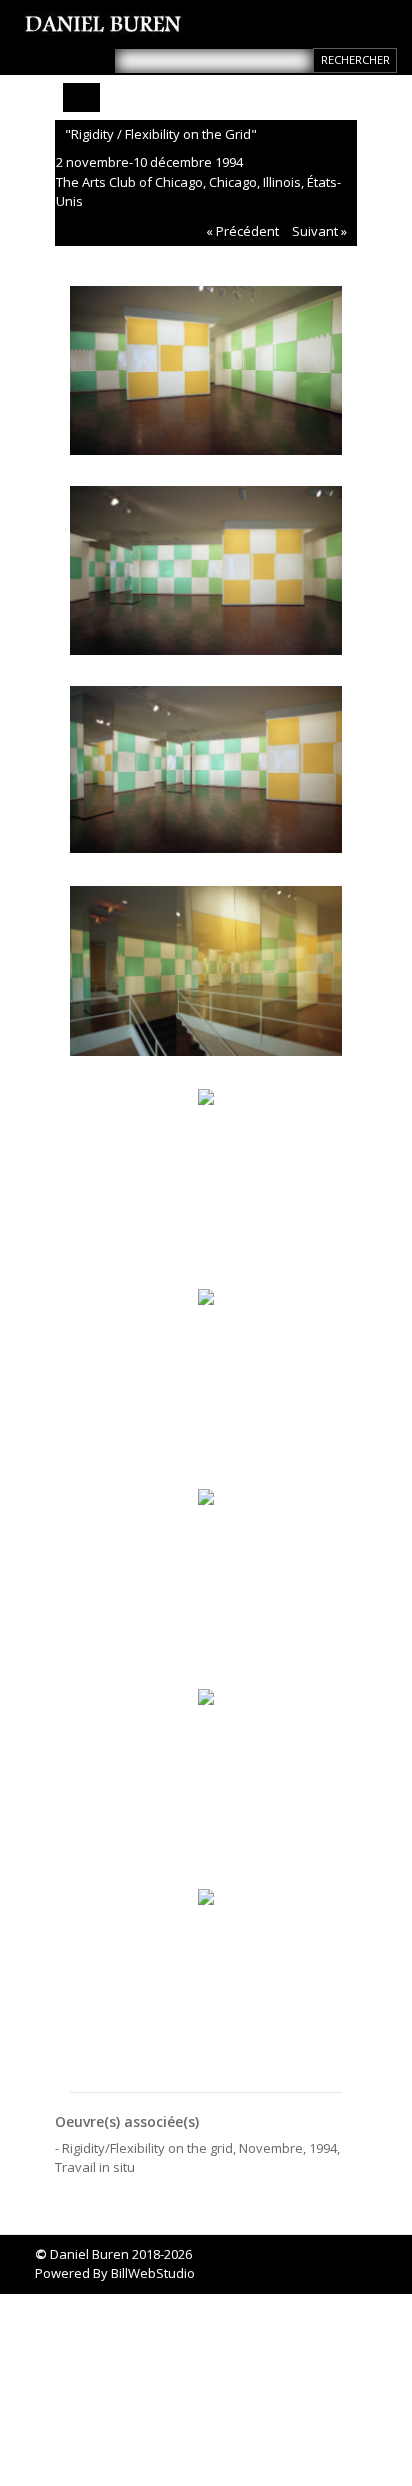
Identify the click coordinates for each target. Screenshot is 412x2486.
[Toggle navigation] (81, 97)
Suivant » (319, 231)
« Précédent (242, 231)
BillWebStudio (153, 2273)
